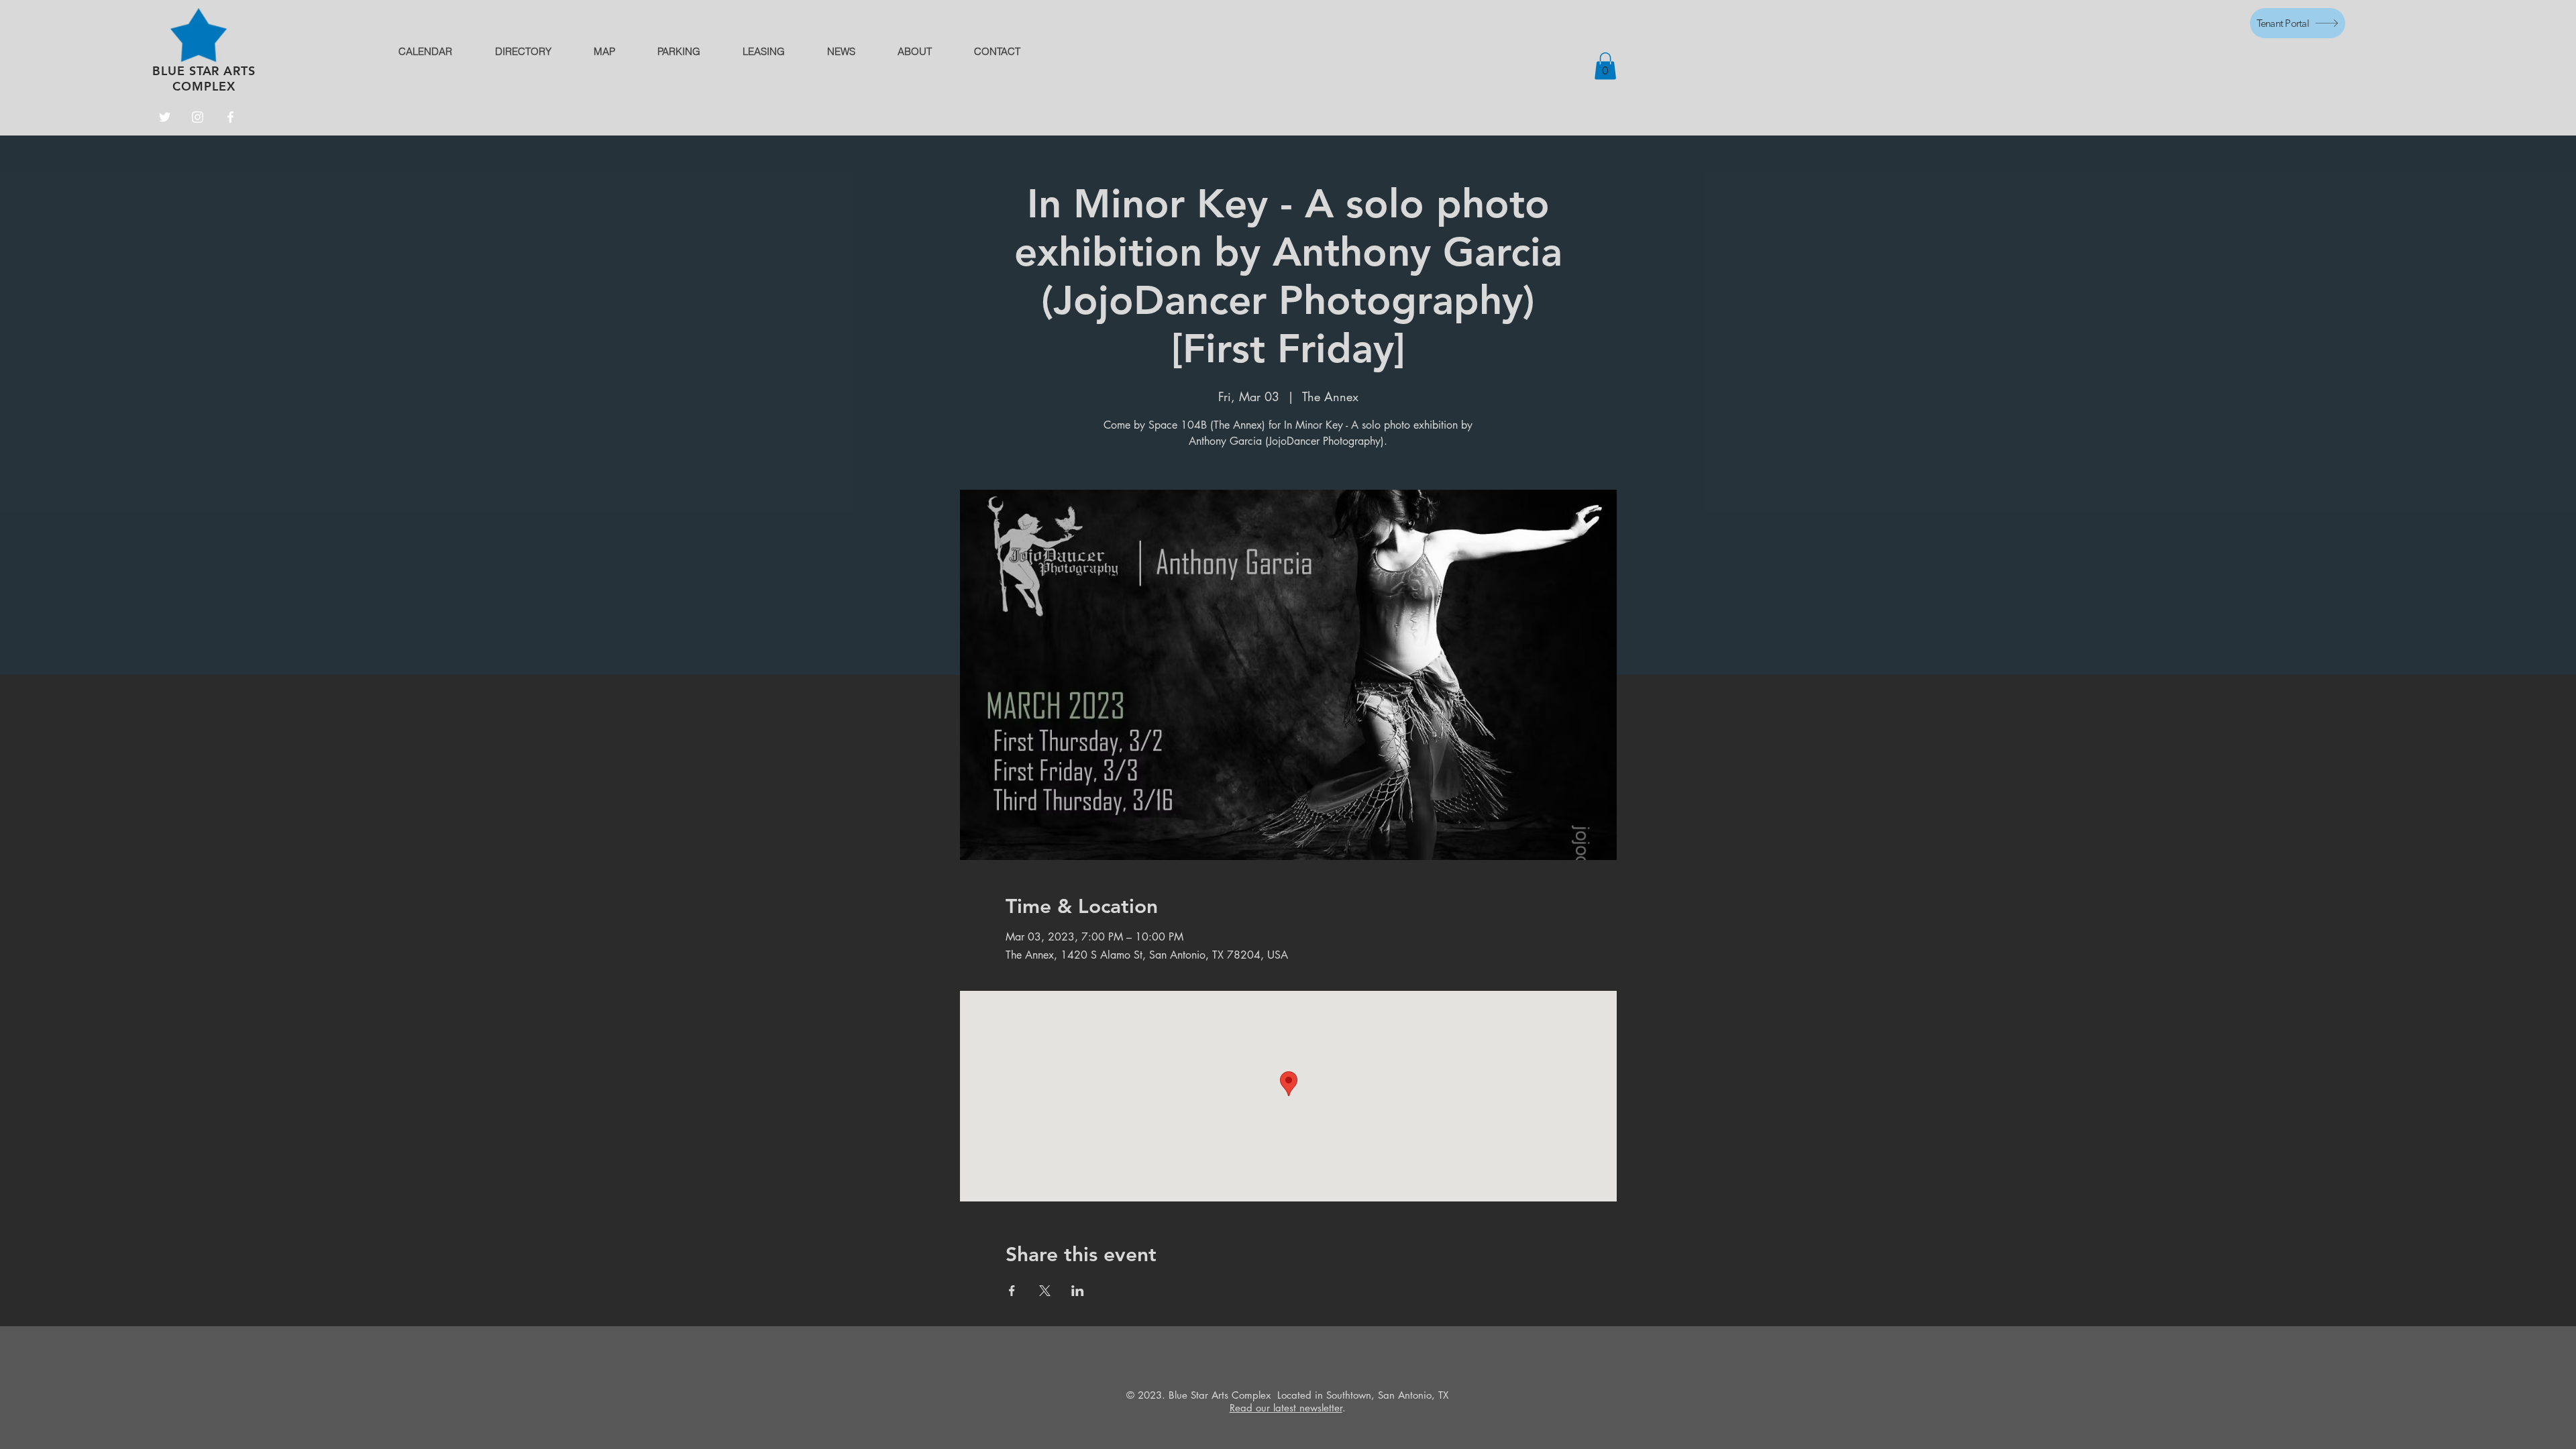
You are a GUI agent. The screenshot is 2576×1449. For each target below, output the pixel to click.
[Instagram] (198, 117)
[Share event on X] (1045, 1291)
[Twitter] (165, 117)
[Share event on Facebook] (1012, 1291)
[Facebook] (230, 117)
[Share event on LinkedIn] (1078, 1291)
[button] (1605, 66)
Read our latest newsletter (1286, 1408)
